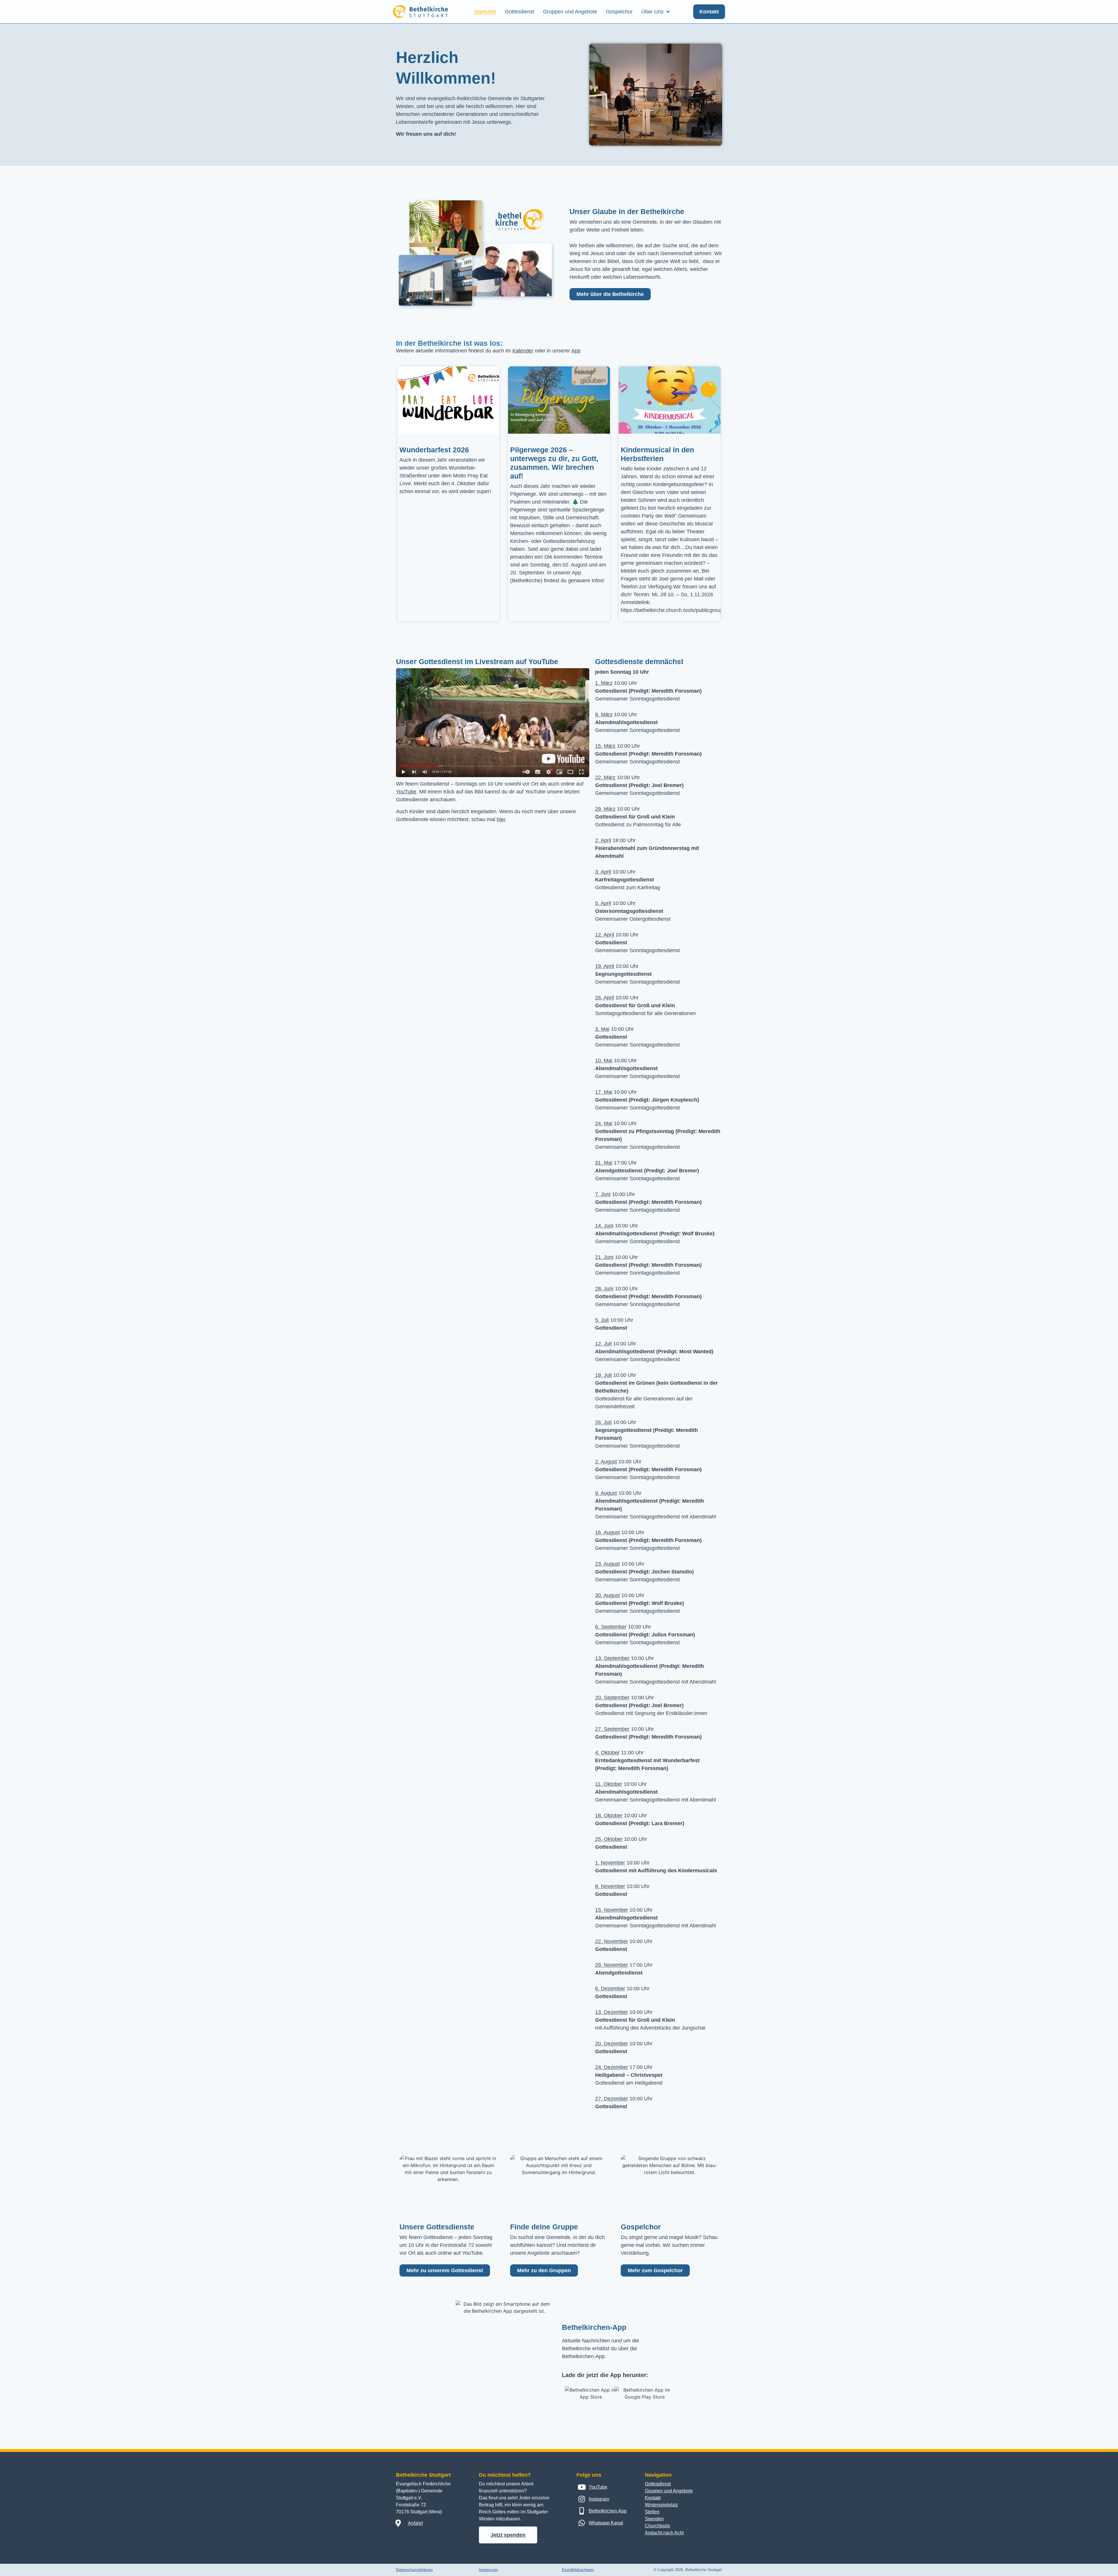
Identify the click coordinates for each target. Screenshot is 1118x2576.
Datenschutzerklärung (414, 2570)
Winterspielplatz (661, 2505)
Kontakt (653, 2498)
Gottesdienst (520, 12)
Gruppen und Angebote (570, 12)
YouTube (406, 792)
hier (501, 819)
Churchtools (657, 2526)
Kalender (523, 351)
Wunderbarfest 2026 (434, 450)
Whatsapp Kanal (606, 2523)
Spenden (654, 2519)
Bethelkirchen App (608, 2511)
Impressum (488, 2570)
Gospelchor (619, 12)
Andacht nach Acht (664, 2533)
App (576, 351)
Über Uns (652, 12)
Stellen (652, 2512)
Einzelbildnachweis (578, 2570)
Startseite (485, 12)
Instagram (599, 2499)
